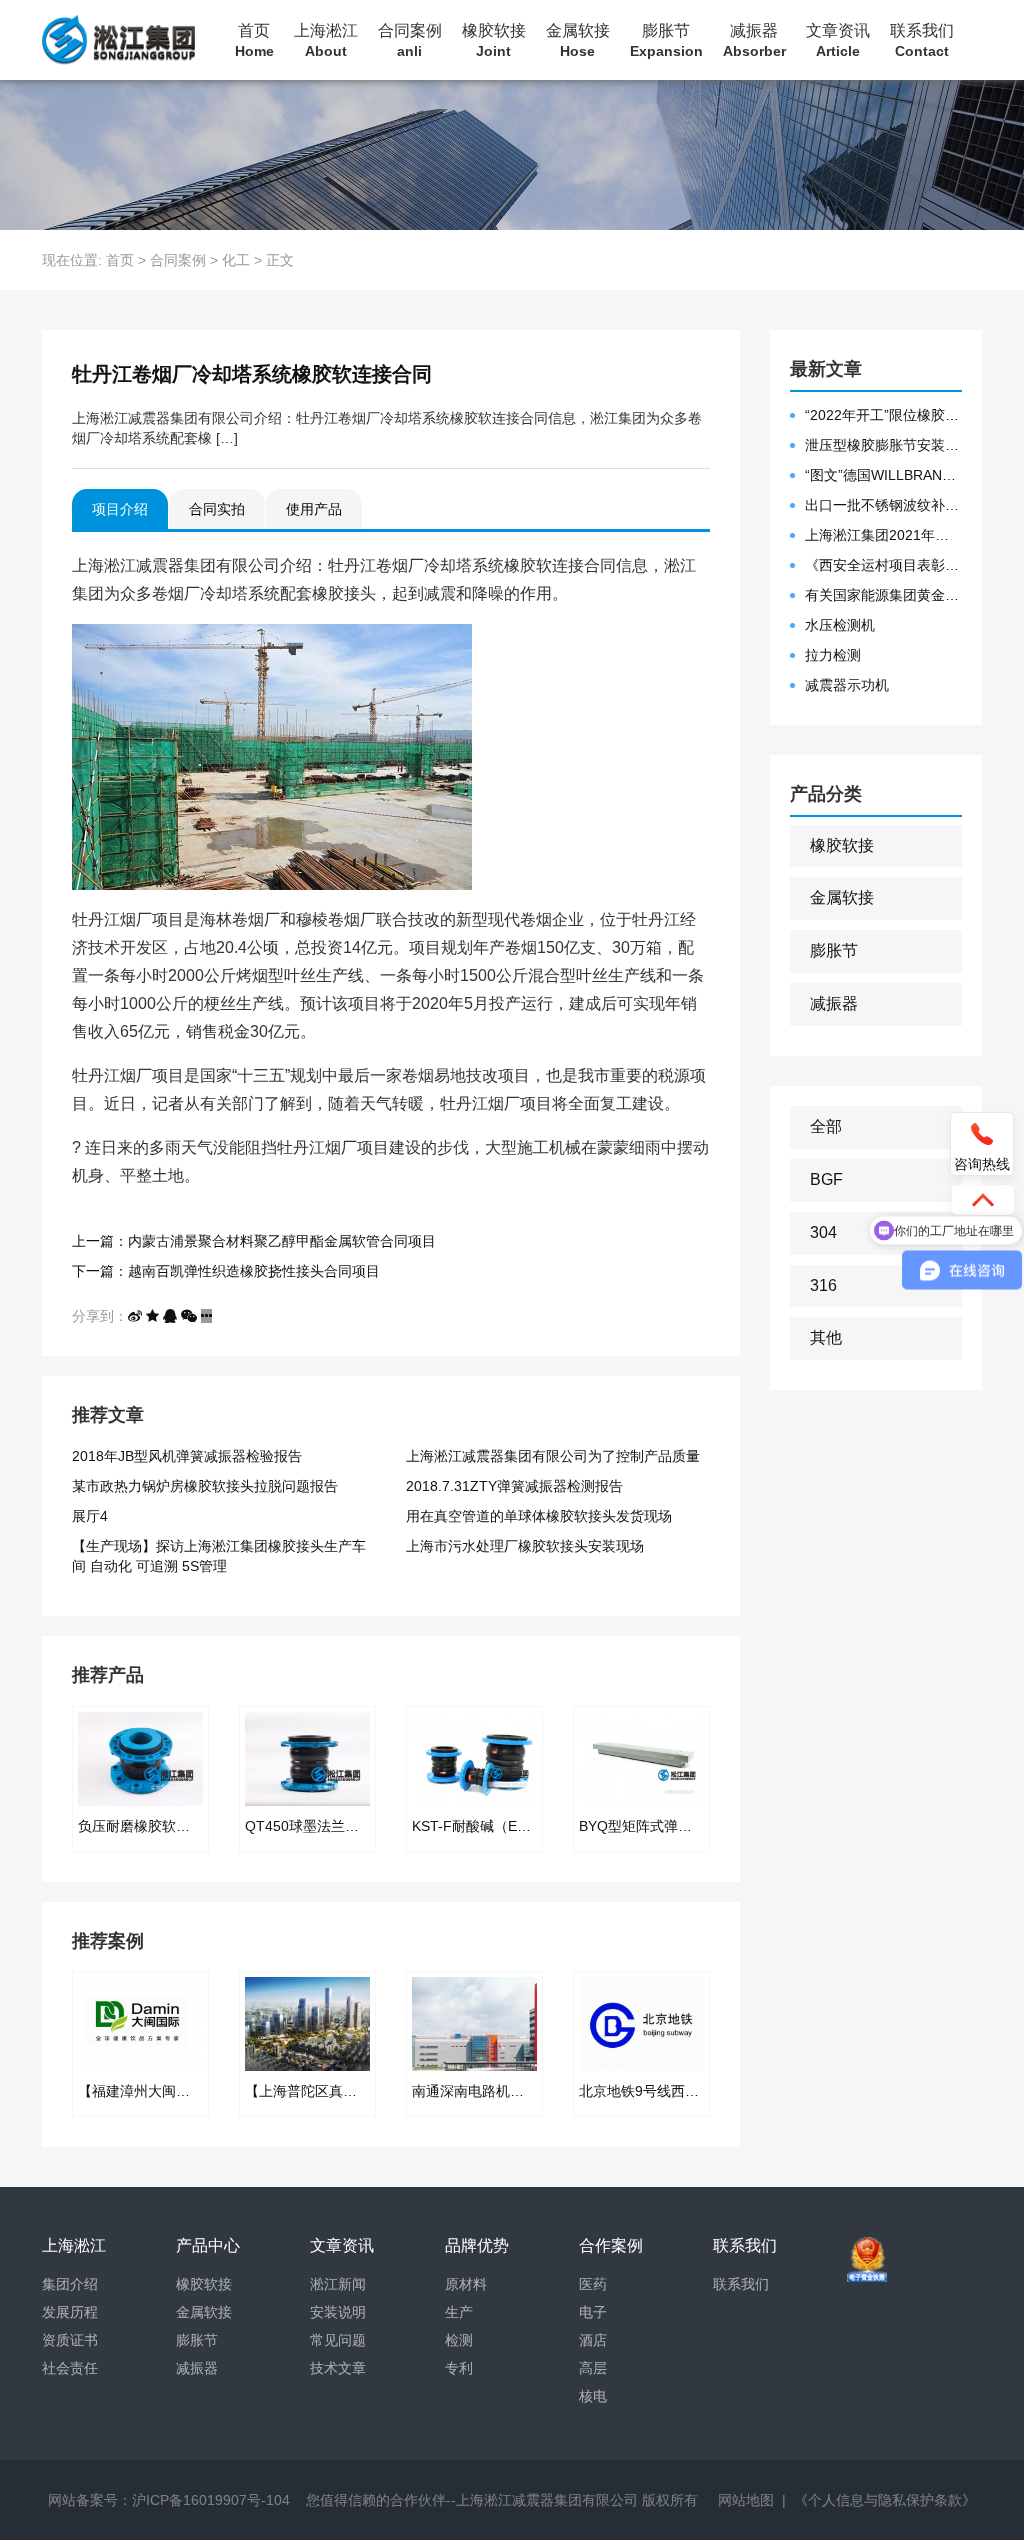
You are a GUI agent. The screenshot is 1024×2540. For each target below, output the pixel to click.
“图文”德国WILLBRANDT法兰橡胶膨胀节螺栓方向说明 (884, 475)
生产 (459, 2312)
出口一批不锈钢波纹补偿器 (884, 505)
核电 (593, 2396)
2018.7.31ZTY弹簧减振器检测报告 (514, 1486)
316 (823, 1285)
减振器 (754, 40)
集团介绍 (70, 2284)
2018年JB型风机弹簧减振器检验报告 (187, 1456)
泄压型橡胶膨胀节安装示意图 (884, 445)
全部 (826, 1126)
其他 (826, 1337)
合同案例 (410, 40)
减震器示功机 (847, 685)
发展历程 (70, 2312)
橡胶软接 (494, 40)
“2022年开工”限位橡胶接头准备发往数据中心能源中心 (884, 415)
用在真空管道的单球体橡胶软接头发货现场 (539, 1516)
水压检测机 (840, 625)
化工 (236, 260)
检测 (459, 2340)
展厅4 (90, 1516)
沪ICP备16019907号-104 (211, 2500)
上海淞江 (326, 40)
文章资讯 (838, 40)
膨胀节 (666, 40)
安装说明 (338, 2312)
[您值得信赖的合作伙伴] (118, 40)
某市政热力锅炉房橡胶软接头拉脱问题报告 (205, 1486)
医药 (593, 2284)
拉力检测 (833, 655)
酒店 (593, 2340)
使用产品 (314, 509)
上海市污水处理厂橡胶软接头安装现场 (525, 1546)
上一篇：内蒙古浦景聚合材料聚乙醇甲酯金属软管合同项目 (254, 1241)
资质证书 (70, 2340)
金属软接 (578, 40)
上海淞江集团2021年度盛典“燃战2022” (884, 535)
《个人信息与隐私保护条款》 (885, 2500)
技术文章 (338, 2368)
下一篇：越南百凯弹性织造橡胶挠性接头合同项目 (226, 1271)
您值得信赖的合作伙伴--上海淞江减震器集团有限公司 (472, 2500)
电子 (593, 2312)
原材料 (466, 2284)
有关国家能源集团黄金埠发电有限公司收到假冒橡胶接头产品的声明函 (884, 595)
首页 (254, 40)
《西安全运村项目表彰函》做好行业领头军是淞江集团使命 (884, 565)
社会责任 (70, 2368)
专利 (459, 2368)
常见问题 (338, 2340)
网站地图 (746, 2500)
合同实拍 (217, 509)
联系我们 (922, 40)
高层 (593, 2368)
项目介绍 (120, 509)
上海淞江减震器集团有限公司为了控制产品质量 (553, 1456)
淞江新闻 (338, 2284)
